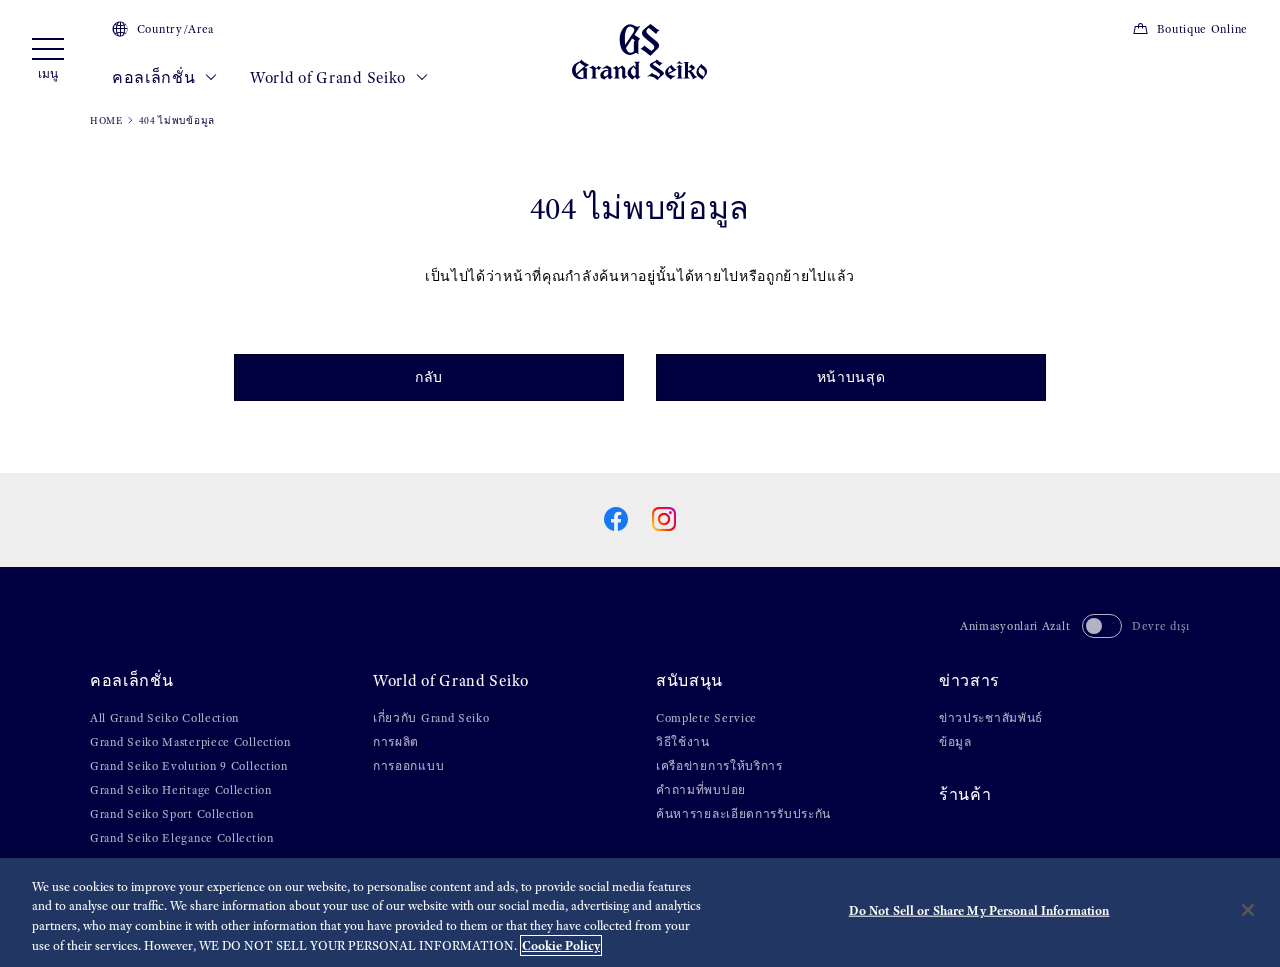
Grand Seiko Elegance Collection (182, 838)
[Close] (1248, 910)
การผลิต (396, 742)
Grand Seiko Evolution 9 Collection (189, 766)
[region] (640, 912)
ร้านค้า (965, 794)
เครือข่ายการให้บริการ (719, 766)
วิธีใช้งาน (683, 742)
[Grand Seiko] (639, 50)
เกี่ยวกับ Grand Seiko (431, 718)
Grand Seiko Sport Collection (172, 814)
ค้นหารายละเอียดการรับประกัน (743, 814)
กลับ (429, 377)
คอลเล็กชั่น (155, 77)
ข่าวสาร (969, 680)
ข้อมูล (955, 742)
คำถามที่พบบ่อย (701, 790)
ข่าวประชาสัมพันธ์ (991, 718)
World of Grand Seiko (330, 77)
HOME (106, 120)
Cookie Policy (561, 945)
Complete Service (706, 718)
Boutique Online (1202, 29)
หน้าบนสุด (851, 377)
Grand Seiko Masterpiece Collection (190, 742)
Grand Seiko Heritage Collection (181, 790)
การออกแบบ (408, 766)
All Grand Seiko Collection (164, 718)
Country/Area (175, 29)
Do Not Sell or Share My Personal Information (979, 910)
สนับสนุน (689, 680)
